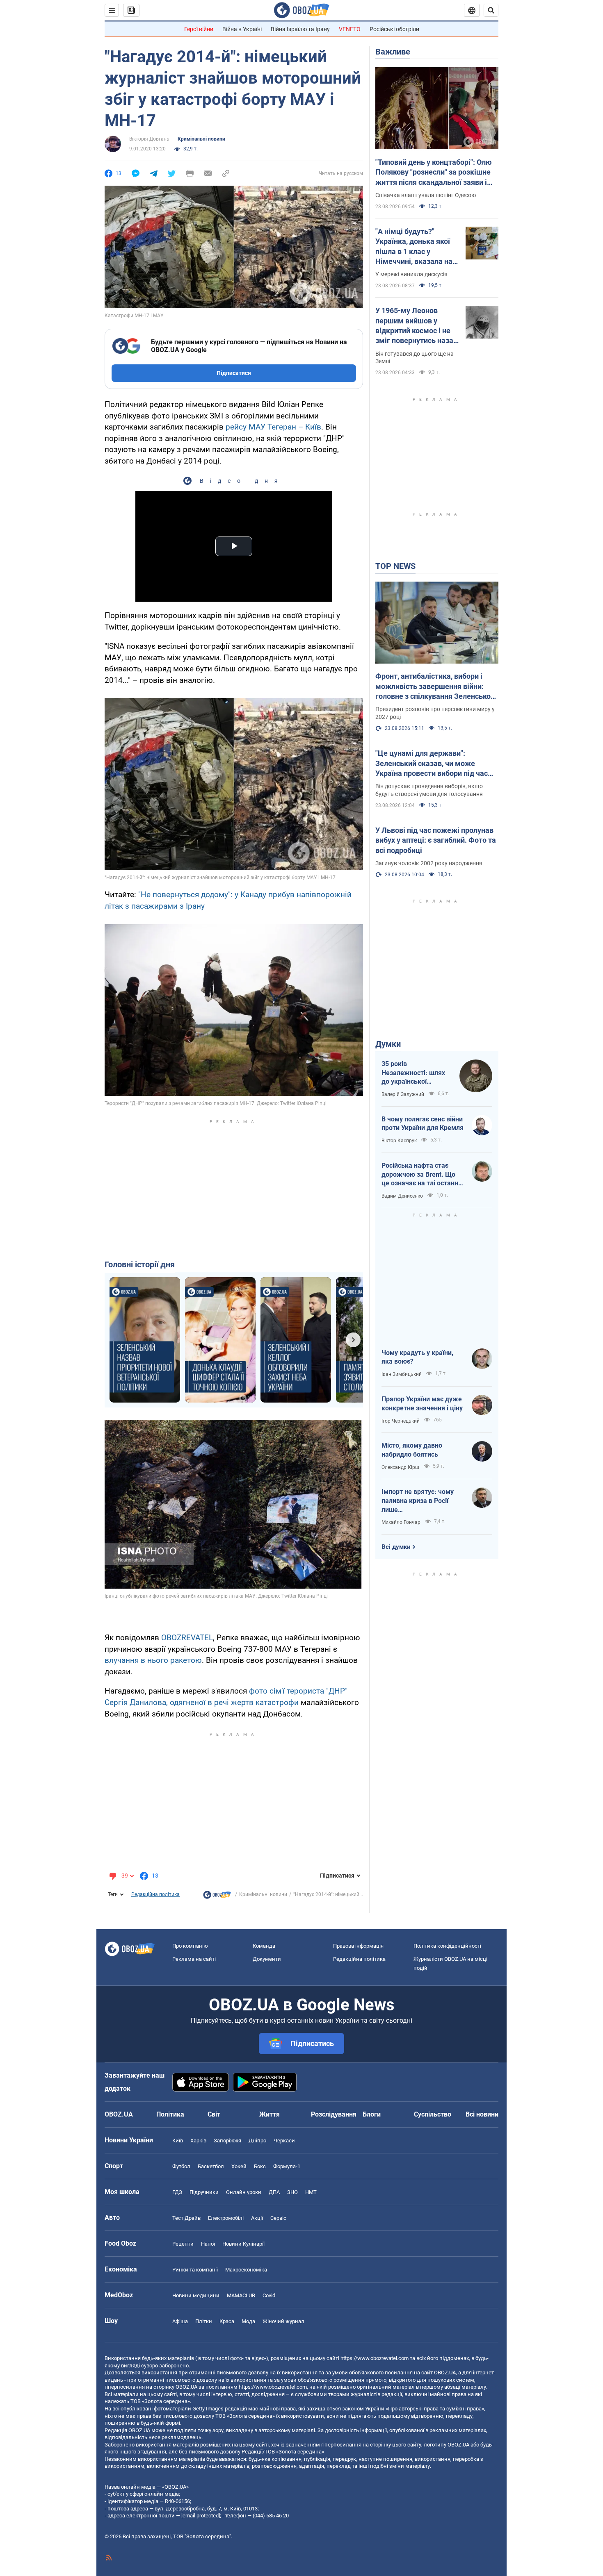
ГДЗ (177, 2192)
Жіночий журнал (283, 2321)
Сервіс (278, 2218)
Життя (270, 2114)
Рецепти (183, 2244)
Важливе (393, 52)
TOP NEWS (395, 566)
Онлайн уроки (244, 2192)
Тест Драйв (186, 2218)
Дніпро (257, 2141)
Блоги (372, 2114)
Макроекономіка (246, 2270)
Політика (170, 2114)
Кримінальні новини (201, 139)
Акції (257, 2218)
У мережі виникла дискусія (411, 274)
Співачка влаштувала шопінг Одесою (426, 195)
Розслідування (334, 2114)
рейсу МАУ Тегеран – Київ (273, 427)
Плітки (204, 2321)
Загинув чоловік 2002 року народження (429, 863)
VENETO (350, 29)
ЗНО (292, 2192)
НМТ (311, 2192)
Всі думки (396, 1547)
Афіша (180, 2321)
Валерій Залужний (403, 1094)
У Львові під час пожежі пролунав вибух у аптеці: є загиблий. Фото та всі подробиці (436, 840)
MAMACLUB (241, 2295)
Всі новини (482, 2114)
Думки (388, 1044)
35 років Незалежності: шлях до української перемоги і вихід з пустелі (413, 1073)
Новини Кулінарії (243, 2244)
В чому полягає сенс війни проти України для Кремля (423, 1124)
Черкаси (284, 2141)
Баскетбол (211, 2166)
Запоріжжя (227, 2141)
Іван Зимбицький (402, 1374)
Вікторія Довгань (149, 139)
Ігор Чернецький (401, 1421)
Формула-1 (287, 2166)
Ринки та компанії (195, 2270)
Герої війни (199, 29)
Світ (214, 2114)
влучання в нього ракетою (153, 1660)
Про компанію (190, 1946)
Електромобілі (226, 2218)
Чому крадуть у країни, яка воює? (417, 1357)
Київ (178, 2141)
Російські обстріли (394, 29)
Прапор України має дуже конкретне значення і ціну (422, 1404)
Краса (227, 2321)
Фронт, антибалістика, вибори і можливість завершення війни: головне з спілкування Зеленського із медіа (437, 687)
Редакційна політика (155, 1894)
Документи (267, 1959)
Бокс (260, 2166)
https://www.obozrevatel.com (375, 2358)
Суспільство (433, 2114)
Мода (248, 2321)
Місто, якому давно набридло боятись (412, 1450)
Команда (264, 1946)
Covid (269, 2295)
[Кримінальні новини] (217, 1897)
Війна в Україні (242, 29)
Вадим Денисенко (402, 1196)
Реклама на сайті (194, 1959)
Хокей (239, 2166)
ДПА (274, 2192)
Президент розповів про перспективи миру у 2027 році (435, 713)
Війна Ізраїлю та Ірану (300, 29)
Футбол (181, 2166)
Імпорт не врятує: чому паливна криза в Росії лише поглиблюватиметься (418, 1501)
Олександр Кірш (400, 1467)
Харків (198, 2141)
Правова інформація (358, 1946)
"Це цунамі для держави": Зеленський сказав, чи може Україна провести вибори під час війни (432, 764)
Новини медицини (196, 2295)
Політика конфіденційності (447, 1946)
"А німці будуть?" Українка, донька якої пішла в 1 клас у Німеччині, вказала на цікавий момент (414, 247)
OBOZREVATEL (187, 1638)
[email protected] (201, 2516)
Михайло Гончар (401, 1522)
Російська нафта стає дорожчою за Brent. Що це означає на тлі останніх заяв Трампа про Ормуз (422, 1175)
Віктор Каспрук (399, 1141)
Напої (208, 2244)
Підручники (204, 2192)
